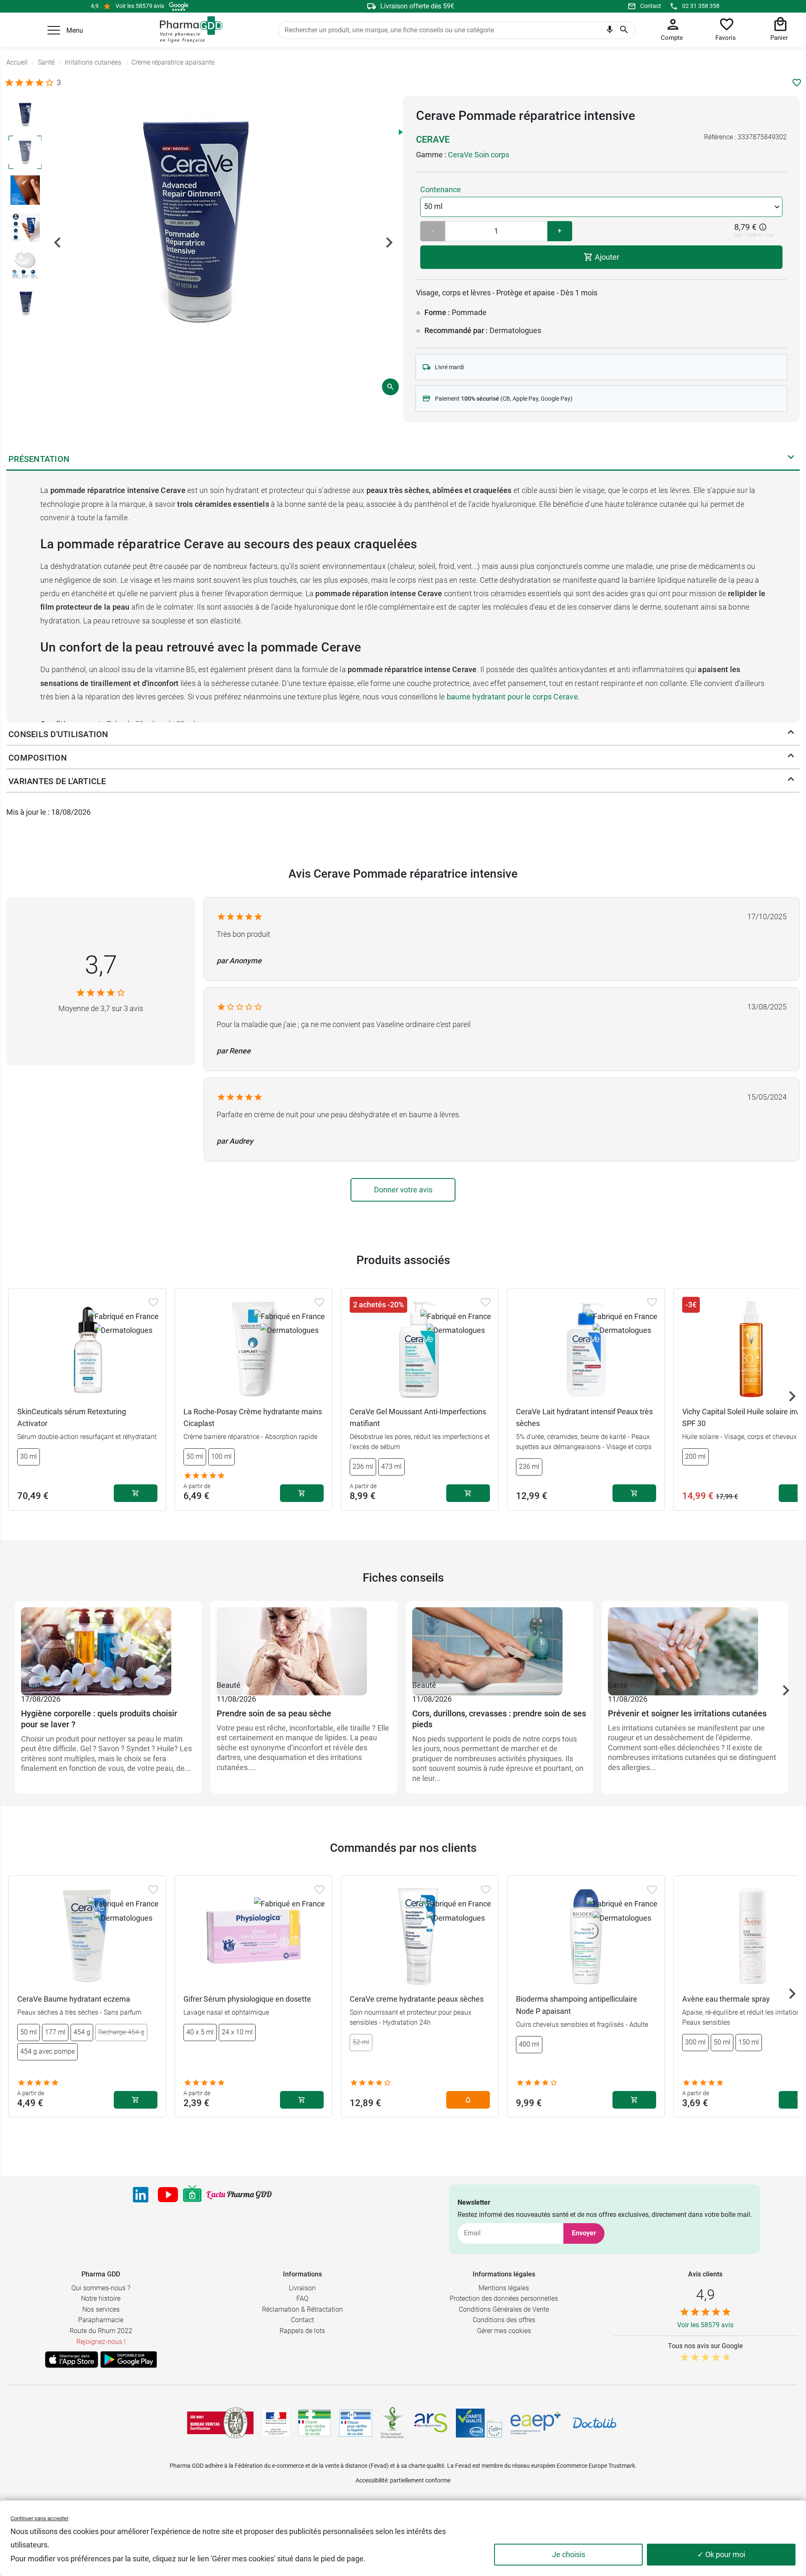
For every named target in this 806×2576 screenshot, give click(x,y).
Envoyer (584, 2233)
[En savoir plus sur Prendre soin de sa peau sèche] (304, 1643)
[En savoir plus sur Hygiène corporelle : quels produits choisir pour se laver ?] (108, 1643)
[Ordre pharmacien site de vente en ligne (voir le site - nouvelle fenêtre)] (314, 2423)
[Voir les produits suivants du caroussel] (792, 1396)
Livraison (302, 2288)
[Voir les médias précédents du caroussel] (58, 242)
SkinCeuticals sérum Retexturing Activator (72, 1418)
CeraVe (433, 139)
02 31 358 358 (701, 6)
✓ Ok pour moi (721, 2554)
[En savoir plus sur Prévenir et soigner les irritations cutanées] (695, 1643)
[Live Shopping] (192, 2195)
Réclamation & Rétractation (302, 2309)
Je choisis (569, 2554)
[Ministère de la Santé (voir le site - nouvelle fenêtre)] (276, 2423)
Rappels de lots (302, 2331)
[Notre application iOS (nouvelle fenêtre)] (72, 2360)
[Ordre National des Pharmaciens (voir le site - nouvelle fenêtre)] (393, 2423)
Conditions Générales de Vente (504, 2309)
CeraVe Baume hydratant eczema (74, 1999)
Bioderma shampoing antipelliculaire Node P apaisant (577, 2005)
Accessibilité (372, 2480)
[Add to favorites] (153, 1302)
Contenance (441, 189)
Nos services (101, 2309)
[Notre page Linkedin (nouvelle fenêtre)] (141, 2195)
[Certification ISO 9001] (220, 2423)
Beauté (33, 1685)
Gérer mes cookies (504, 2331)
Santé (618, 1685)
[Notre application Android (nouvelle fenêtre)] (129, 2360)
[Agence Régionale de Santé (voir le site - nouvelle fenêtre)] (431, 2423)
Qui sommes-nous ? (101, 2288)
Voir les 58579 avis (140, 6)
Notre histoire (101, 2298)
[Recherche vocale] (610, 31)
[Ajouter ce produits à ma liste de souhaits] (797, 83)
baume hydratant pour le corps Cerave (512, 697)
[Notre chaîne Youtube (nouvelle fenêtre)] (168, 2195)
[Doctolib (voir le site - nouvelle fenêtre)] (594, 2423)
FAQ (302, 2298)
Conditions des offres (504, 2320)
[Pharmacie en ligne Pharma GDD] (188, 30)
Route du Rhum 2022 (101, 2331)
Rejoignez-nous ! (101, 2342)
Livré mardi (449, 367)
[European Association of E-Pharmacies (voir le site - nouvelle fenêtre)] (536, 2423)
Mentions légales (504, 2288)
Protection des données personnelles (504, 2298)
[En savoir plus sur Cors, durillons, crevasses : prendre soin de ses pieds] (500, 1643)
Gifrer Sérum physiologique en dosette (247, 1999)
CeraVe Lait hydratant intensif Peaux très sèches (584, 1418)
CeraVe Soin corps (479, 155)
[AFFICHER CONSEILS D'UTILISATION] (791, 734)
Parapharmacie (101, 2320)
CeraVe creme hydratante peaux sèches (417, 1999)
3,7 (101, 965)
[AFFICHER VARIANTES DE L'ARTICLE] (791, 781)
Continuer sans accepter (39, 2518)
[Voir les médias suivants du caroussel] (389, 242)
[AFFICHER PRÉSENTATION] (791, 459)
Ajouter (606, 257)
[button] (54, 30)
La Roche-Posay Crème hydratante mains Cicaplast (253, 1418)
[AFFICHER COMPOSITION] (791, 758)
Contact (651, 6)
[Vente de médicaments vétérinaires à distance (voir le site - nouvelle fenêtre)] (356, 2423)
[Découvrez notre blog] (239, 2195)
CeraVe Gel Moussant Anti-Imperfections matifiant (418, 1418)
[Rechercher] (624, 30)
